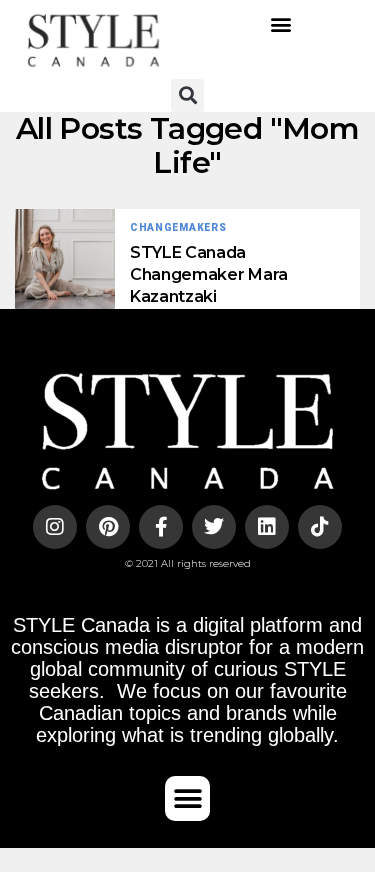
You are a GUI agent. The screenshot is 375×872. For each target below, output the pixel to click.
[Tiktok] (320, 527)
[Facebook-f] (161, 527)
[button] (281, 24)
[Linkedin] (267, 527)
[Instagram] (55, 527)
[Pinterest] (108, 527)
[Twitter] (214, 527)
